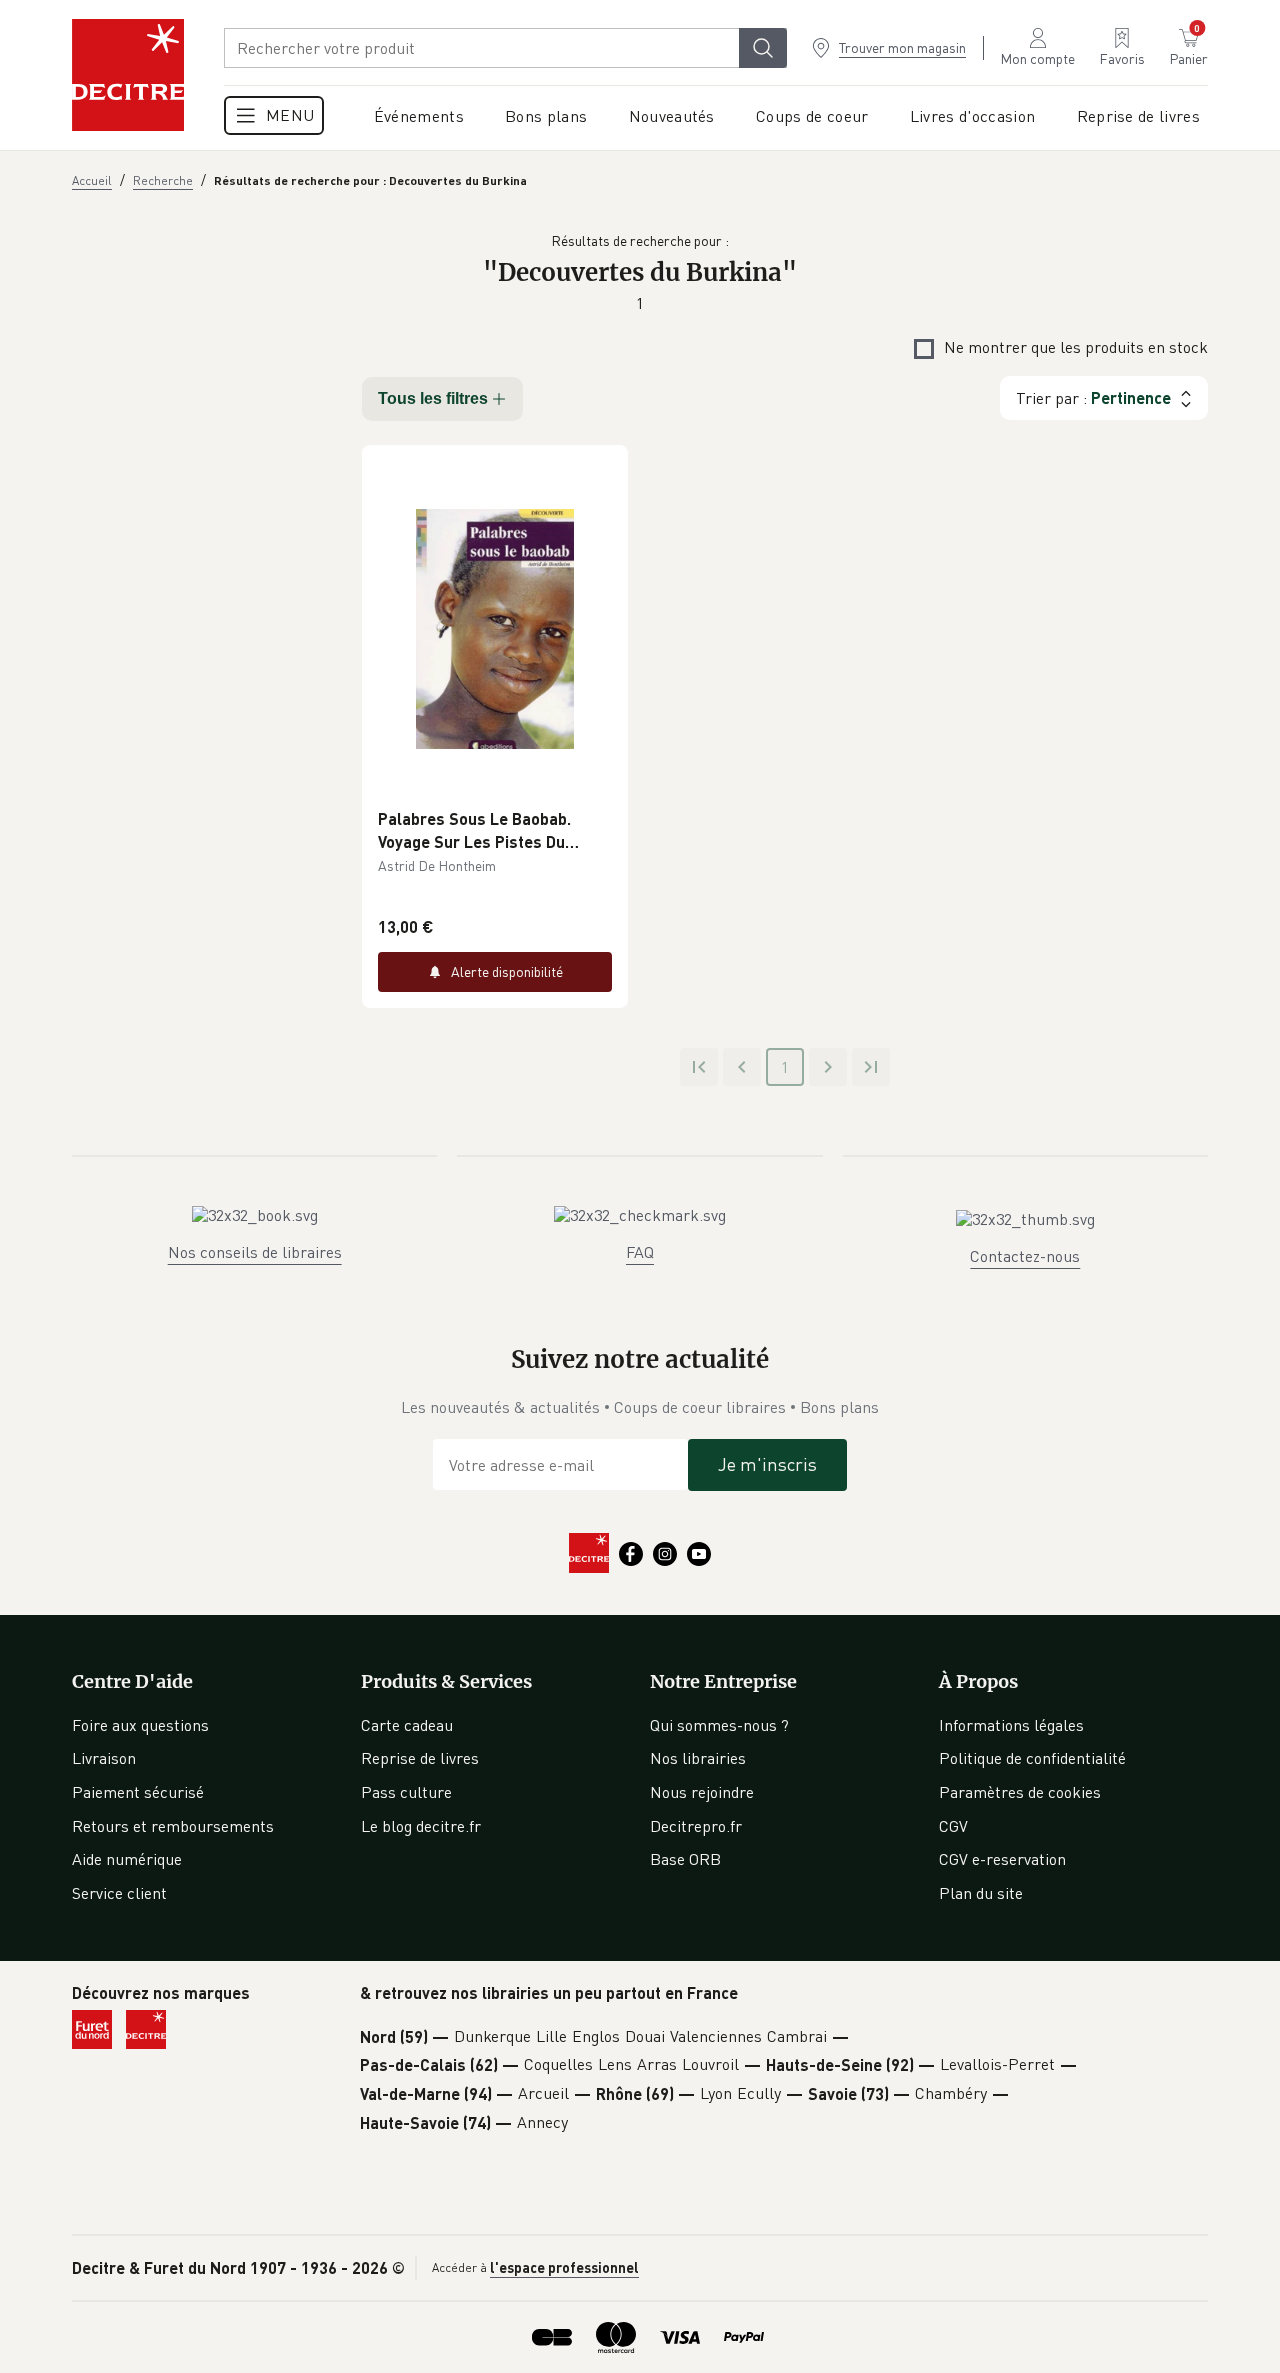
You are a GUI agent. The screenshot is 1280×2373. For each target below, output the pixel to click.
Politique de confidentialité (1032, 1758)
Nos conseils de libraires (255, 1252)
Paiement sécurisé (138, 1792)
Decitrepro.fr (696, 1826)
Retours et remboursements (173, 1826)
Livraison (104, 1758)
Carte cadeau (407, 1725)
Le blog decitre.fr (421, 1826)
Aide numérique (127, 1859)
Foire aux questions (140, 1725)
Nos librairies (698, 1758)
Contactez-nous (1025, 1256)
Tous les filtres (433, 398)
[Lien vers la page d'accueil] (128, 75)
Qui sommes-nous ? (719, 1725)
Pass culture (406, 1792)
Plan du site (981, 1893)
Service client (119, 1893)
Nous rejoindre (702, 1792)
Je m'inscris (767, 1464)
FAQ (640, 1252)
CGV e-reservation (1002, 1859)
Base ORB (685, 1859)
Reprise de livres (420, 1758)
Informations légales (1011, 1725)
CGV (953, 1826)
